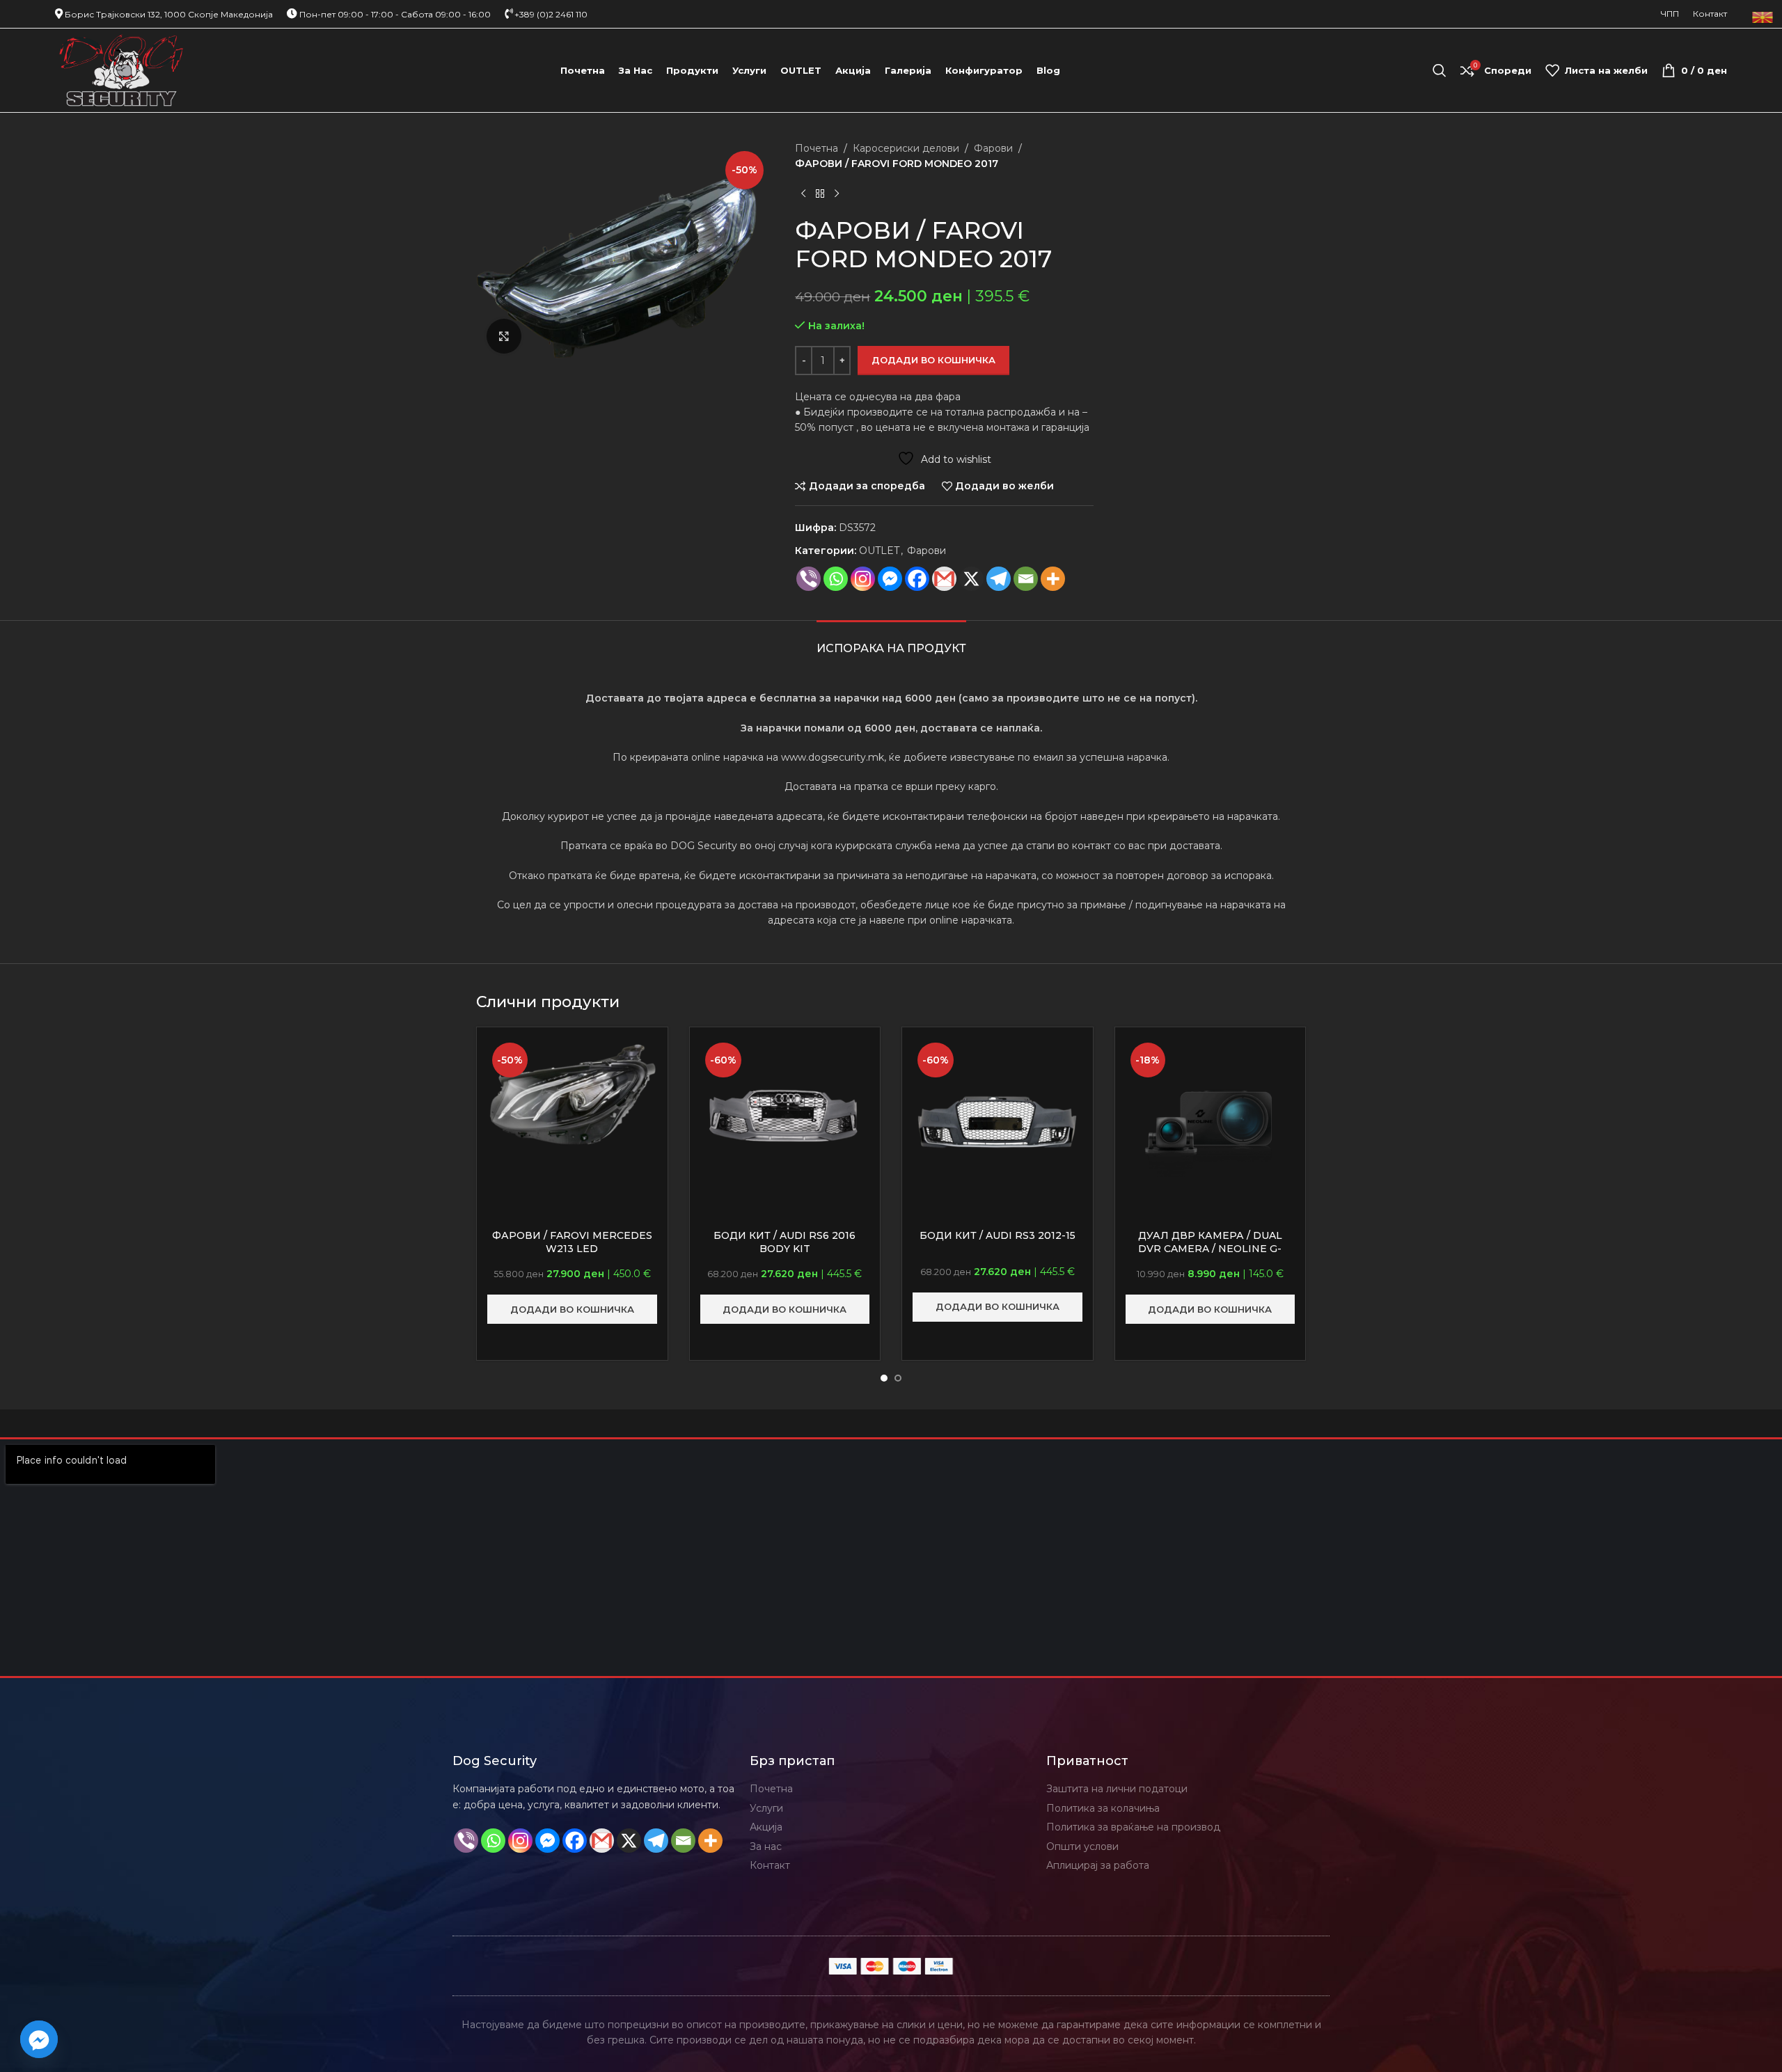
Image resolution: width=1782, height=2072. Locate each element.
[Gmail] (944, 579)
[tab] (891, 641)
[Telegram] (999, 579)
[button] (572, 1309)
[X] (971, 579)
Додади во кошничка (933, 360)
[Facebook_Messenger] (39, 2039)
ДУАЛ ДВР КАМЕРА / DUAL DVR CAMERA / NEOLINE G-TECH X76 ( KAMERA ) (1210, 1249)
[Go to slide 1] (884, 1378)
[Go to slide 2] (898, 1378)
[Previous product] (803, 194)
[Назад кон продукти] (820, 194)
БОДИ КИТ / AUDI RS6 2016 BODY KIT (784, 1242)
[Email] (1026, 579)
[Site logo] (121, 70)
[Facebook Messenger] (890, 579)
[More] (1053, 579)
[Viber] (809, 579)
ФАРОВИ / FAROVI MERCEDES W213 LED (572, 1242)
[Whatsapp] (836, 579)
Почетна (817, 148)
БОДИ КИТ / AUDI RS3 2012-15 (998, 1235)
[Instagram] (863, 579)
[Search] (1440, 70)
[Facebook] (917, 579)
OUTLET (879, 551)
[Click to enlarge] (504, 336)
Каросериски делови (906, 148)
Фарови (993, 148)
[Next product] (837, 194)
